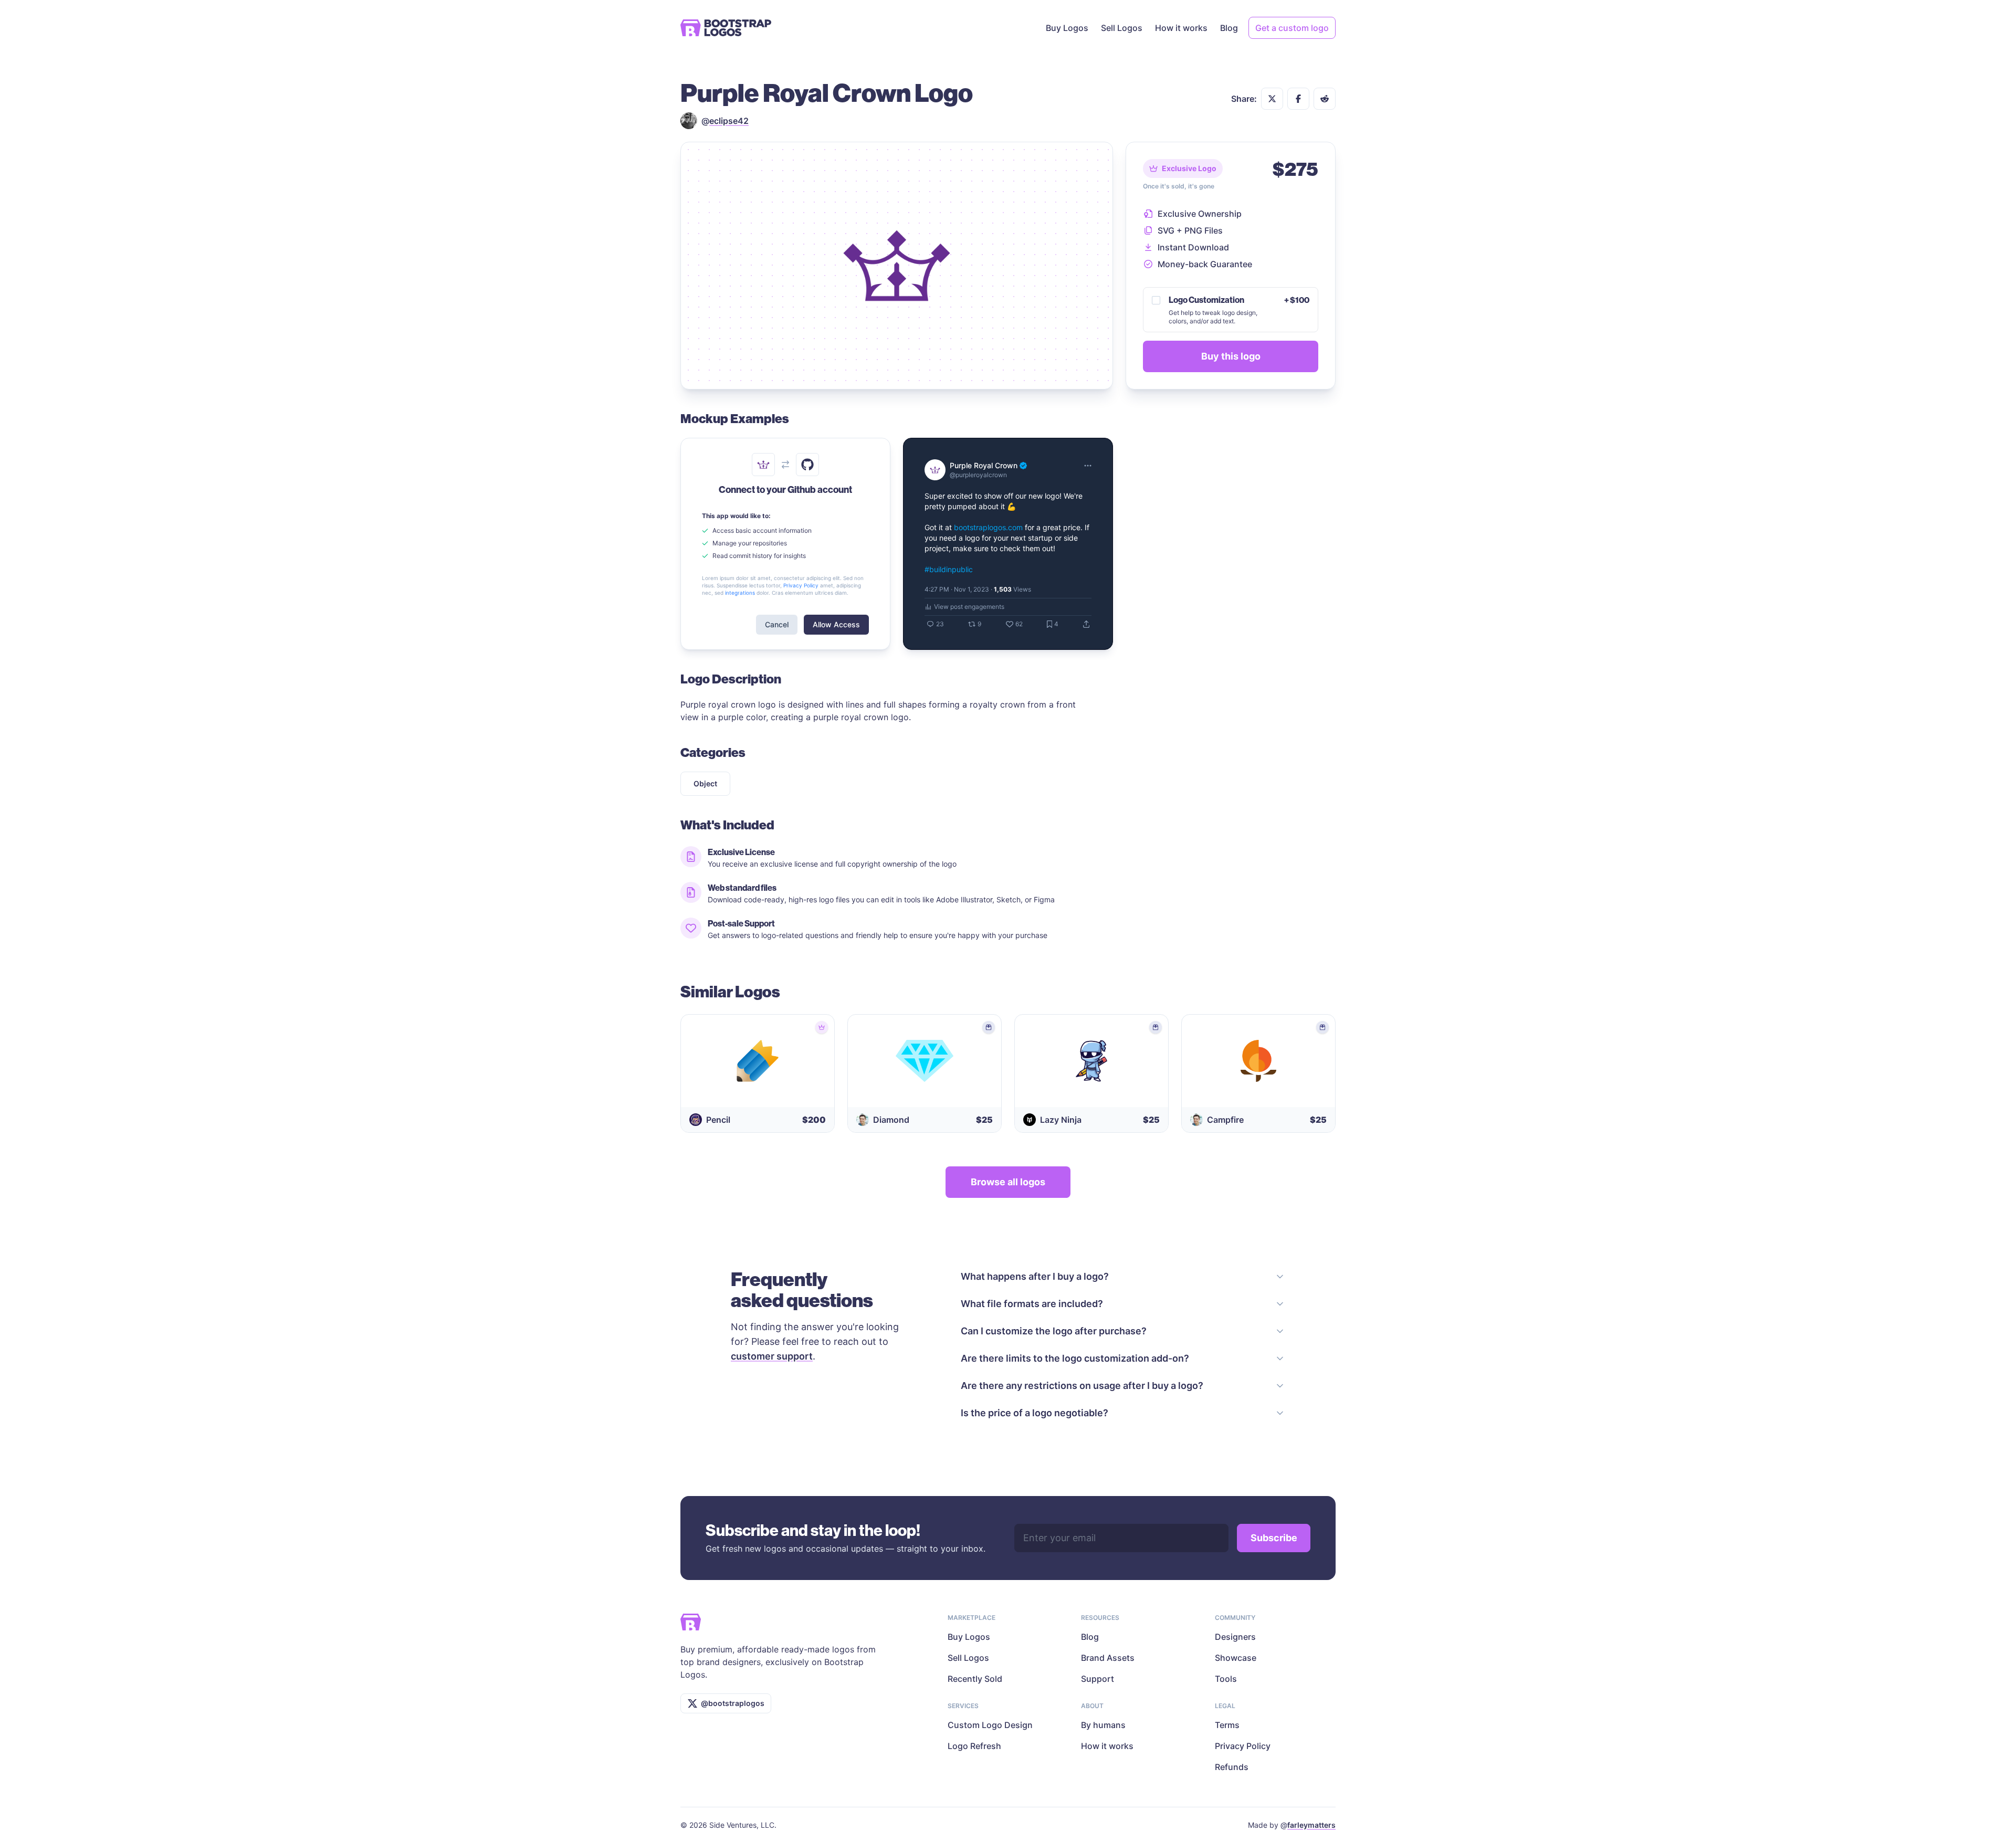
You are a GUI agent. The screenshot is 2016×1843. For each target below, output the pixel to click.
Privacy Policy (1243, 1746)
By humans (1103, 1725)
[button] (1272, 99)
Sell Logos (1122, 28)
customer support (772, 1356)
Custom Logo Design (990, 1725)
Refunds (1232, 1767)
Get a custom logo (1292, 28)
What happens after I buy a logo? (1035, 1276)
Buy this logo (1231, 356)
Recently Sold (975, 1679)
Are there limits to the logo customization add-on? (1075, 1358)
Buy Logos (1067, 28)
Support (1098, 1679)
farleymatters (1311, 1825)
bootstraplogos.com (988, 527)
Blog (1229, 28)
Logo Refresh (974, 1746)
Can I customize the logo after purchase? (1054, 1331)
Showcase (1236, 1658)
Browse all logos (1008, 1182)
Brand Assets (1108, 1658)
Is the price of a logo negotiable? (1035, 1413)
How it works (1181, 28)
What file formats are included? (1032, 1304)
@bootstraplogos (733, 1703)
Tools (1226, 1679)
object (705, 783)
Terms (1227, 1725)
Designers (1235, 1637)
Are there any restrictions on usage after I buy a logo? (1082, 1386)
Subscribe (1274, 1538)
